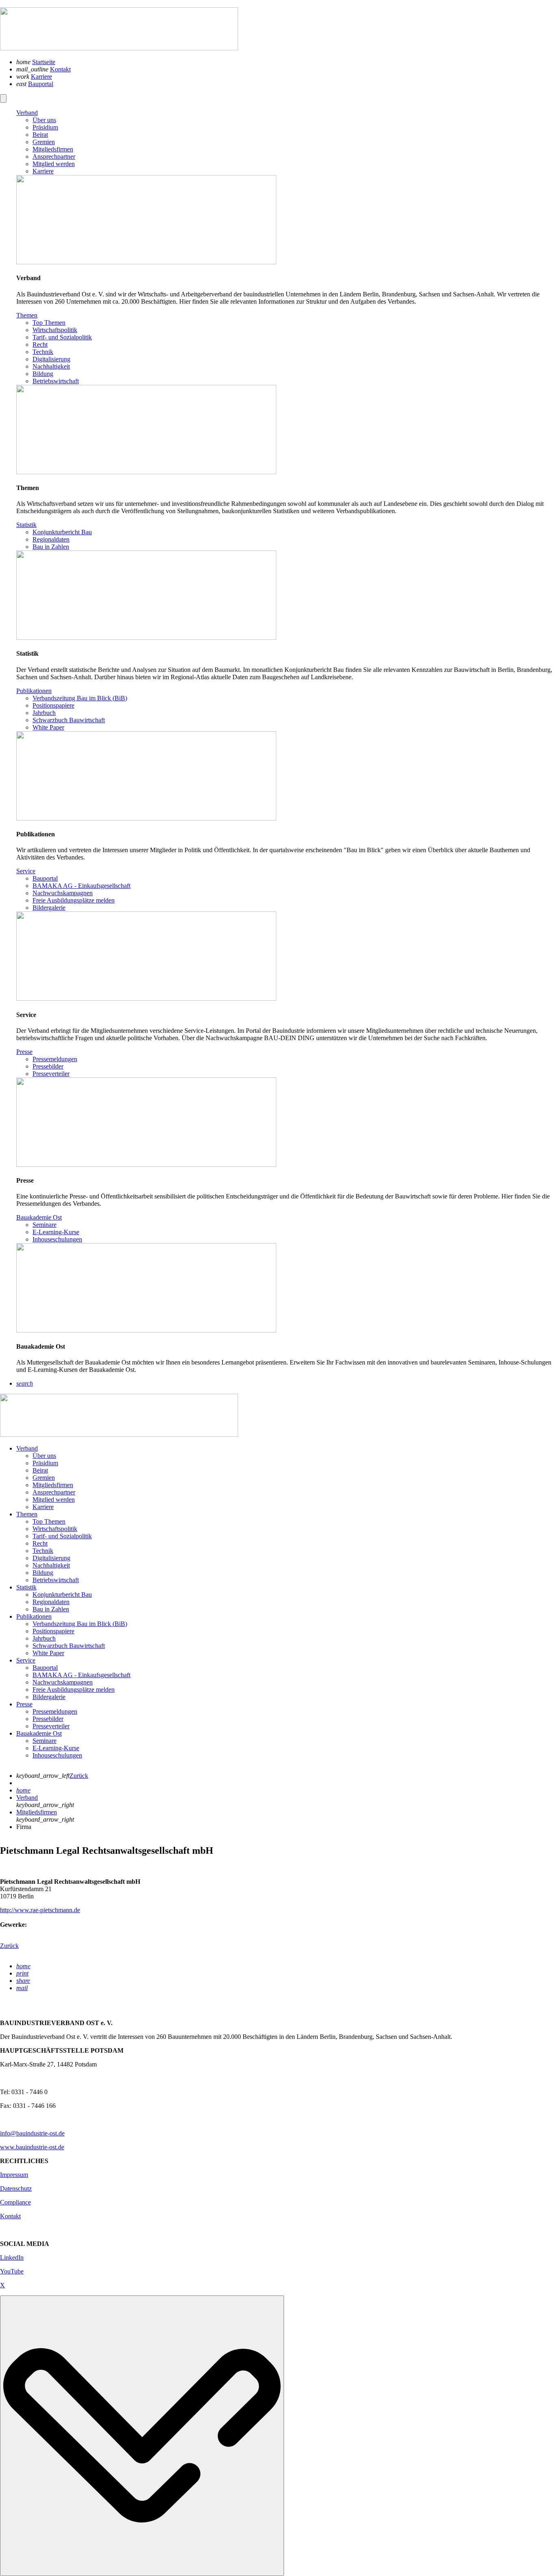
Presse (24, 1704)
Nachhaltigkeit (51, 1565)
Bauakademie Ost (39, 1733)
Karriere (41, 77)
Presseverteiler (51, 1726)
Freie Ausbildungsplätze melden (74, 1690)
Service (26, 1660)
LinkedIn (12, 2258)
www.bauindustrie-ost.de (32, 2147)
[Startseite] (119, 48)
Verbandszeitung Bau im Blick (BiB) (80, 1624)
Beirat (40, 1470)
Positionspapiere (53, 1631)
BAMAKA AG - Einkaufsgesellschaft (81, 1675)
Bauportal (41, 84)
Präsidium (45, 1463)
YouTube (12, 2271)
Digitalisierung (51, 1558)
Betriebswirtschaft (56, 1580)
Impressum (14, 2175)
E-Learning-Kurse (56, 1748)
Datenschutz (16, 2188)
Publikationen (34, 1616)
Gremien (44, 1478)
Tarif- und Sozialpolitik (62, 1536)
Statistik (26, 1587)
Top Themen (49, 1521)
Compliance (15, 2202)
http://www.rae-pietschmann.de (40, 1910)
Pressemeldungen (55, 1711)
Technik (43, 1551)
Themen (27, 1514)
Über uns (44, 1456)
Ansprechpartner (54, 1492)
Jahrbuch (44, 1638)
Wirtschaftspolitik (55, 1529)
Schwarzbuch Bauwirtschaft (69, 1646)
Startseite (44, 62)
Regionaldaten (51, 1602)
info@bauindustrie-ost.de (32, 2133)
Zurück (79, 1776)
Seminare (44, 1741)
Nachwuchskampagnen (63, 1682)
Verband (27, 1448)
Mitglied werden (54, 1500)
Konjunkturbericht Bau (62, 1595)
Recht (40, 1543)
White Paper (48, 1653)
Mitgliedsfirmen (53, 1485)
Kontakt (60, 69)
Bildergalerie (49, 1697)
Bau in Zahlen (51, 1609)
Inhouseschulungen (57, 1755)
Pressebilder (48, 1719)
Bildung (43, 1573)
